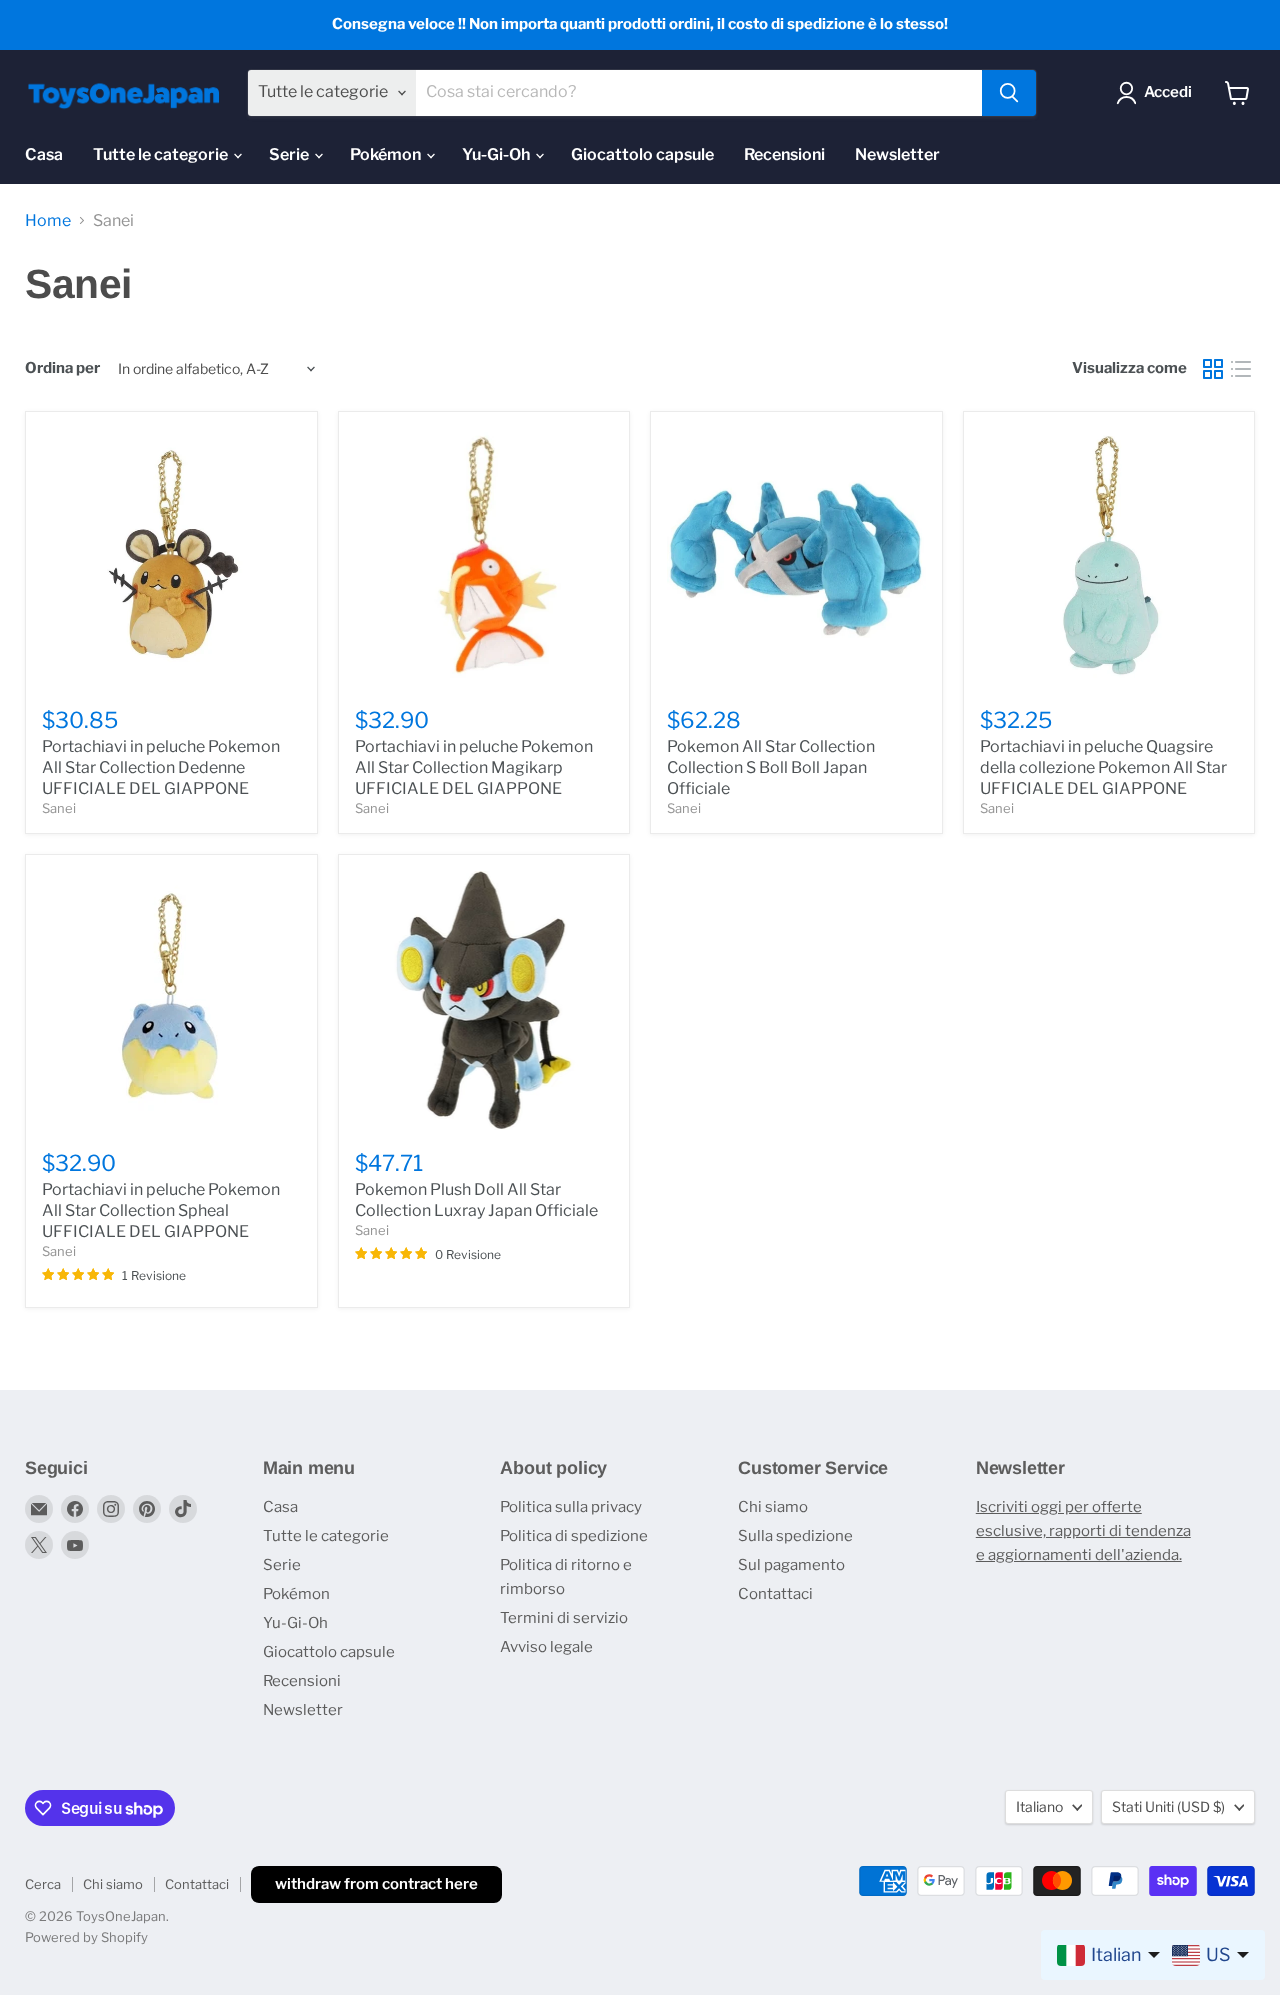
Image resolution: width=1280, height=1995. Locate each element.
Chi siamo (773, 1507)
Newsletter (897, 154)
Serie (290, 154)
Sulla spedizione (795, 1536)
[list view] (1241, 369)
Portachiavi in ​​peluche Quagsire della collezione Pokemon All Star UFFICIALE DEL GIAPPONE (1103, 767)
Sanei (59, 808)
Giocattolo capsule (642, 154)
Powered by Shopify (86, 1937)
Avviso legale (546, 1647)
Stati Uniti (1168, 1806)
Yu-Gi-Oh (497, 154)
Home (48, 221)
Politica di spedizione (574, 1536)
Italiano (1039, 1806)
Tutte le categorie (162, 154)
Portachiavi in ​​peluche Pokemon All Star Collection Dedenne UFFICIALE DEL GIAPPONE (161, 767)
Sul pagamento (791, 1565)
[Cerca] (1009, 93)
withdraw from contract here (376, 1884)
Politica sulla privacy (571, 1507)
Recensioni (784, 154)
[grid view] (1213, 369)
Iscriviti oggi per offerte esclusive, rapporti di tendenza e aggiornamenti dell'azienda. (1083, 1531)
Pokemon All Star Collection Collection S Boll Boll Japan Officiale (771, 767)
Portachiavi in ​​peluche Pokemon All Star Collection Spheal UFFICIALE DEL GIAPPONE (161, 1210)
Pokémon (387, 154)
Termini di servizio (564, 1618)
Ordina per (62, 368)
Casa (44, 154)
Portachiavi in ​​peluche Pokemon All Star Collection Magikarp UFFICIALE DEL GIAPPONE (474, 767)
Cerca (43, 1884)
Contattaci (775, 1594)
